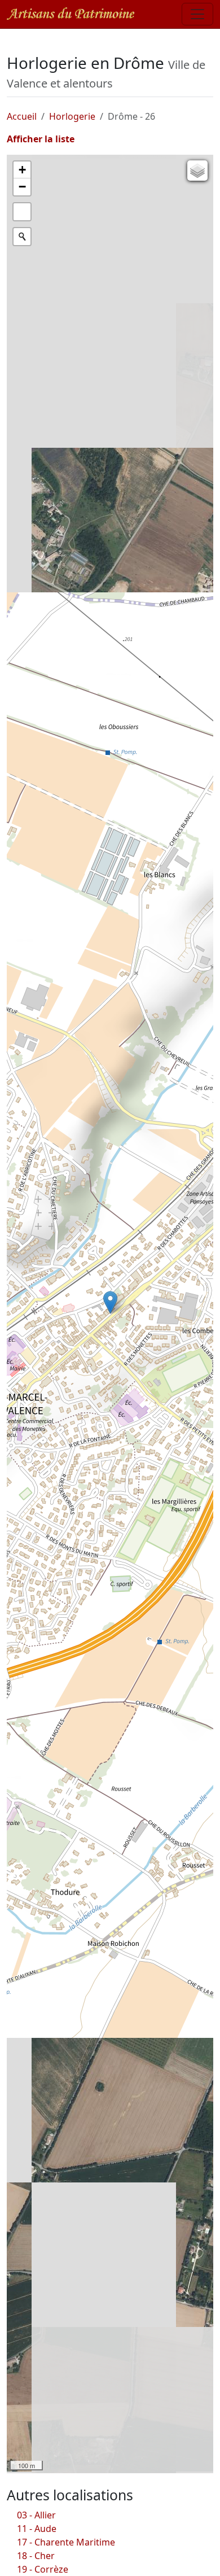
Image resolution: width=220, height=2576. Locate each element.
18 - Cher (36, 2556)
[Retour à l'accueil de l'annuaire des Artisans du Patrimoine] (71, 14)
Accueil (22, 116)
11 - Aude (37, 2529)
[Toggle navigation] (197, 14)
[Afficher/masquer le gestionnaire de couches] (197, 171)
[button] (110, 1302)
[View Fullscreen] (22, 212)
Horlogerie (72, 116)
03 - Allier (36, 2515)
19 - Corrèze (43, 2569)
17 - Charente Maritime (66, 2542)
